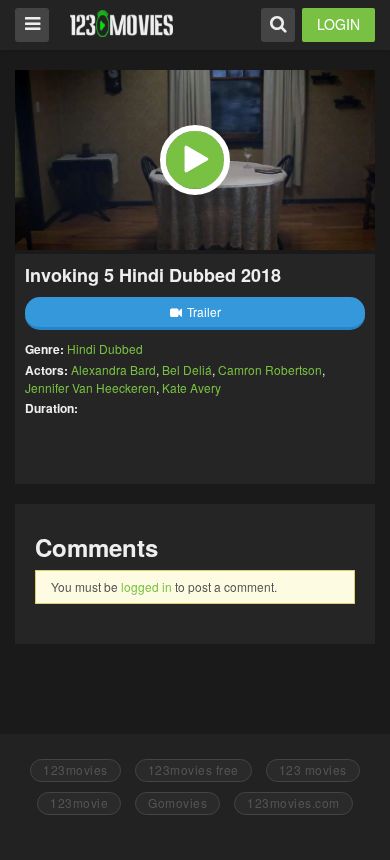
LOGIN (338, 24)
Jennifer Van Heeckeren (90, 387)
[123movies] (121, 23)
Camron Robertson (270, 369)
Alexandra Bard (113, 369)
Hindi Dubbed (105, 348)
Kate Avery (191, 387)
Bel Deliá (187, 369)
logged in (146, 586)
